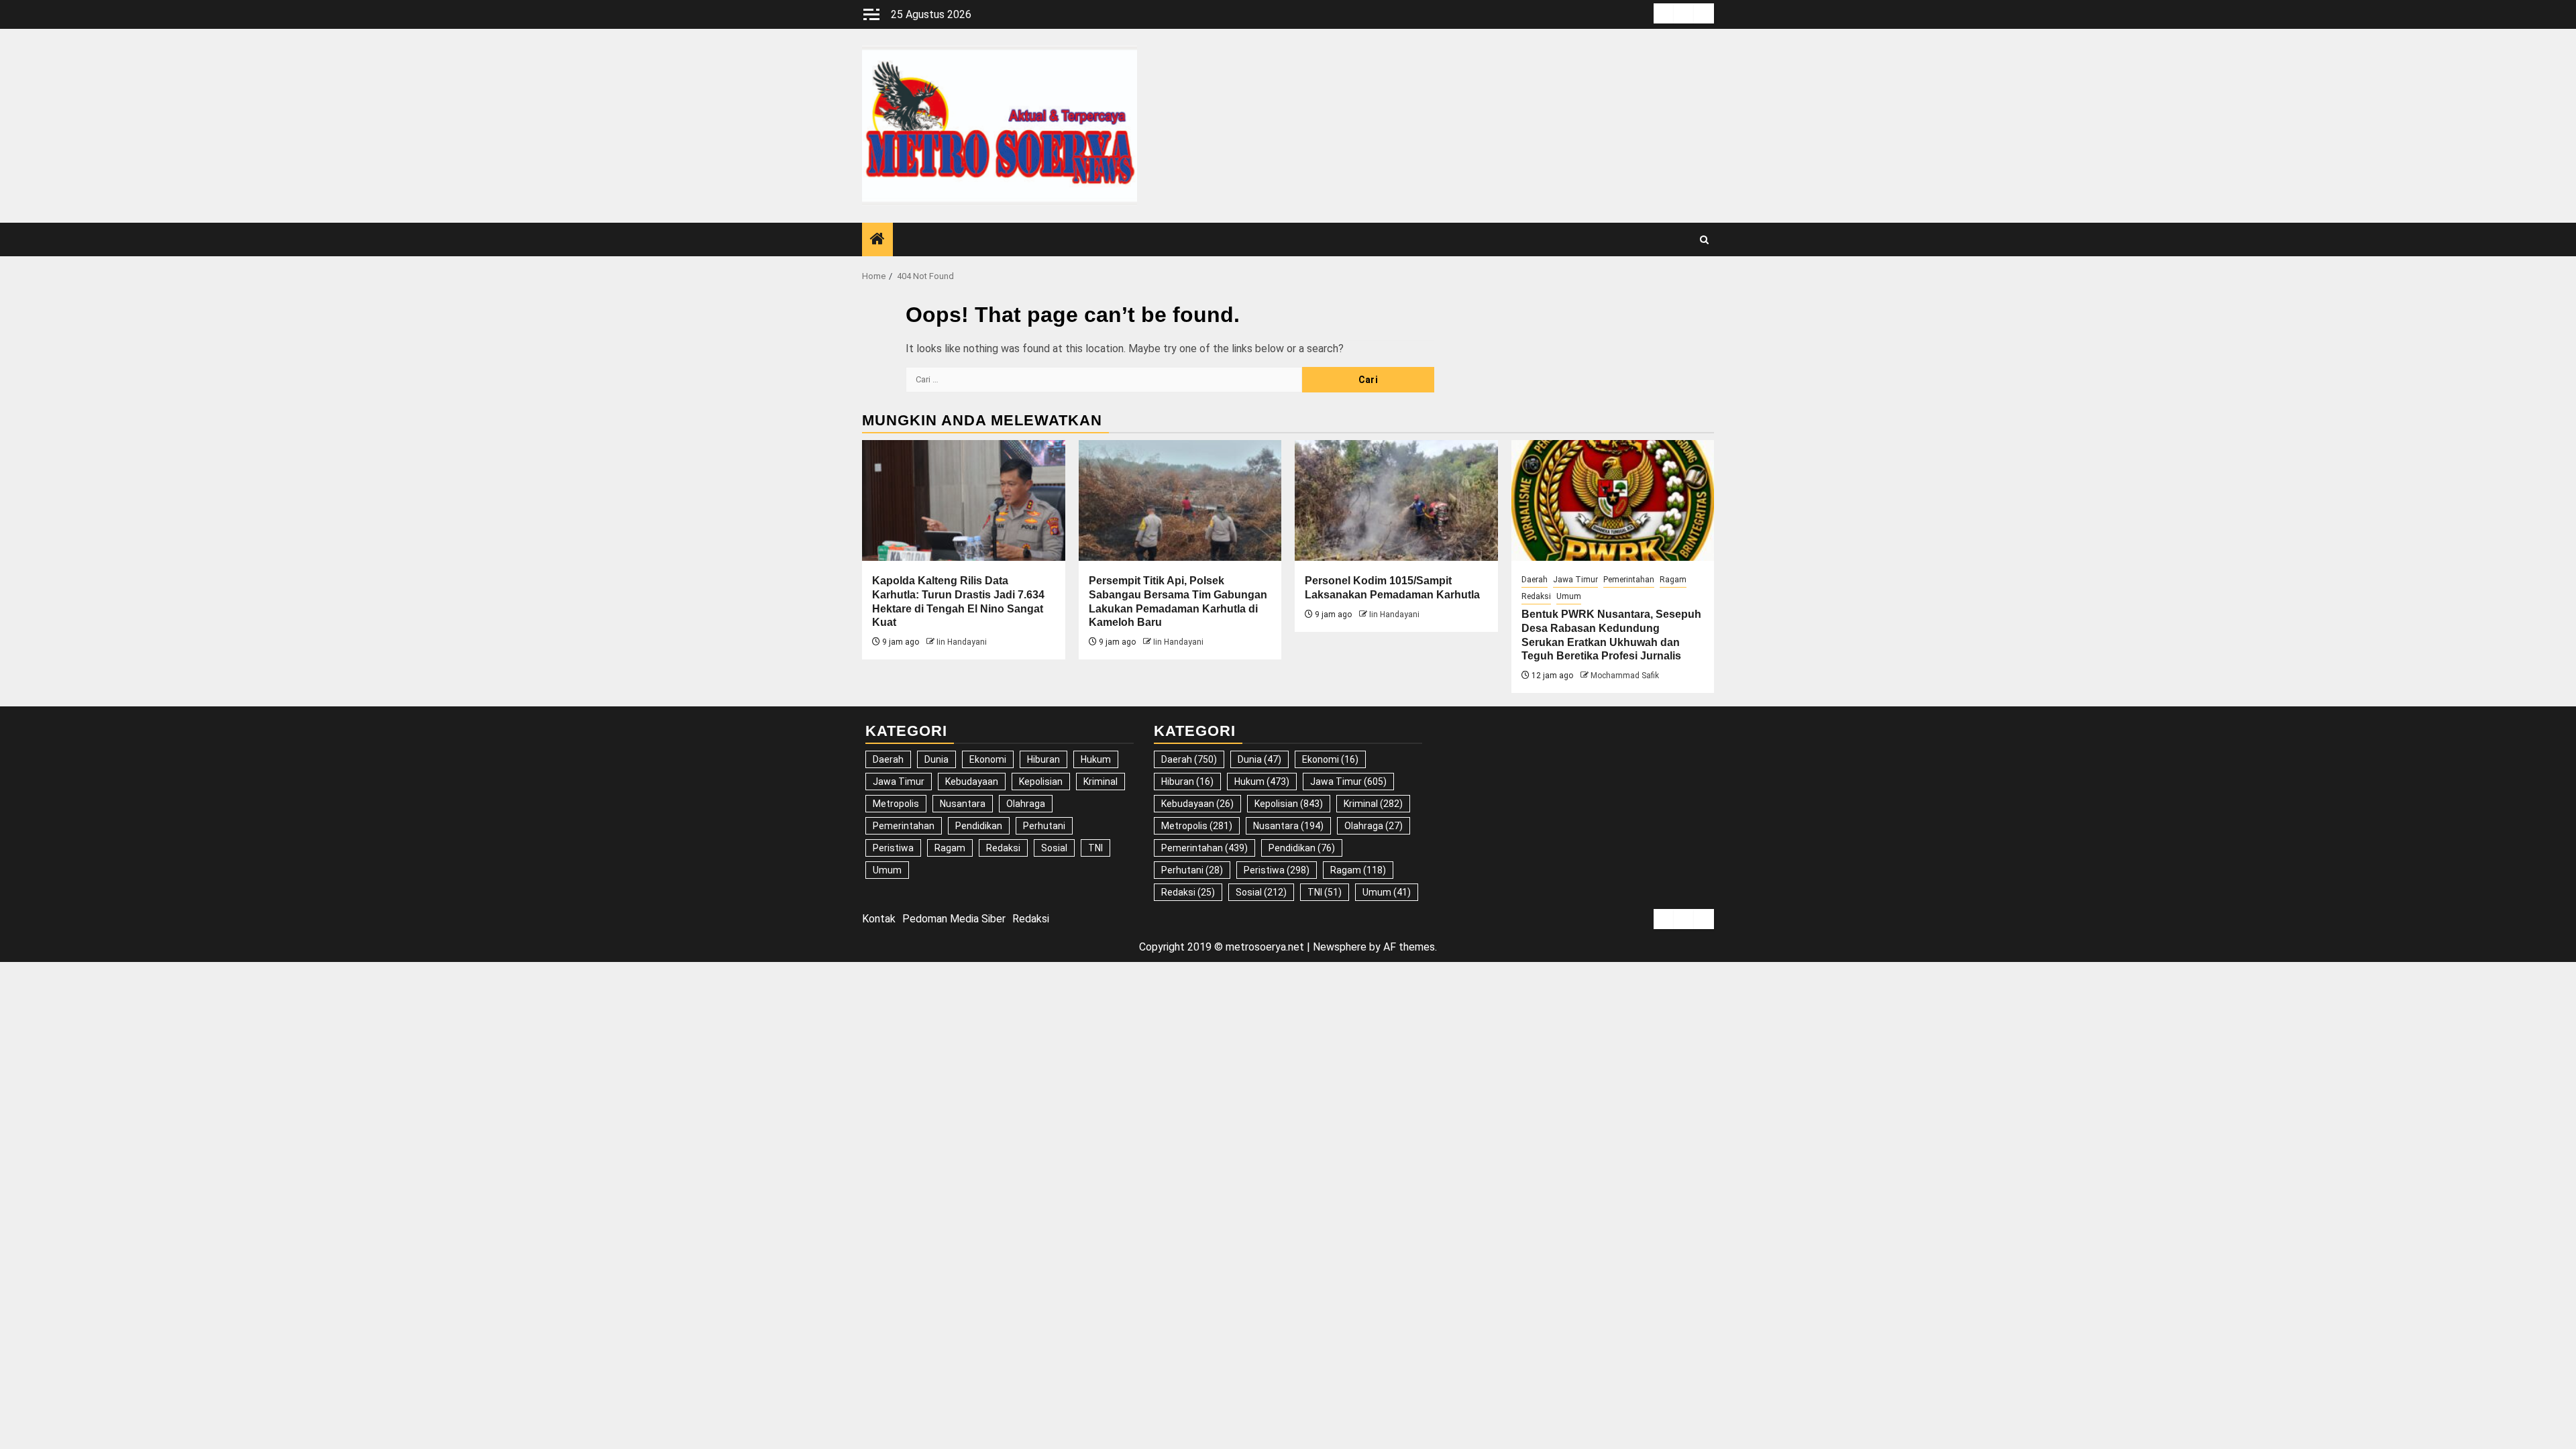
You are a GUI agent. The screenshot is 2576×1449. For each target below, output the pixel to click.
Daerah (1535, 580)
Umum (1569, 596)
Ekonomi (988, 759)
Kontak (879, 919)
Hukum (1096, 759)
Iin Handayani (962, 642)
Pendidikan (979, 826)
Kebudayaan (972, 782)
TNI (1095, 848)
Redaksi (1536, 596)
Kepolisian (1041, 782)
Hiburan (1043, 759)
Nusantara (963, 804)
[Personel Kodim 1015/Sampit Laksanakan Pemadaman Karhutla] (1396, 500)
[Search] (1704, 240)
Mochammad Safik (1625, 676)
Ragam (1673, 580)
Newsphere (1340, 947)
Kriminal (1101, 782)
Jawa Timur (1575, 580)
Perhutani (1044, 826)
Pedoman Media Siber (954, 919)
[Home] (877, 240)
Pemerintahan (1629, 580)
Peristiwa (893, 848)
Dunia (936, 759)
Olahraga (1026, 804)
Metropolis (896, 804)
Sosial (1054, 848)
